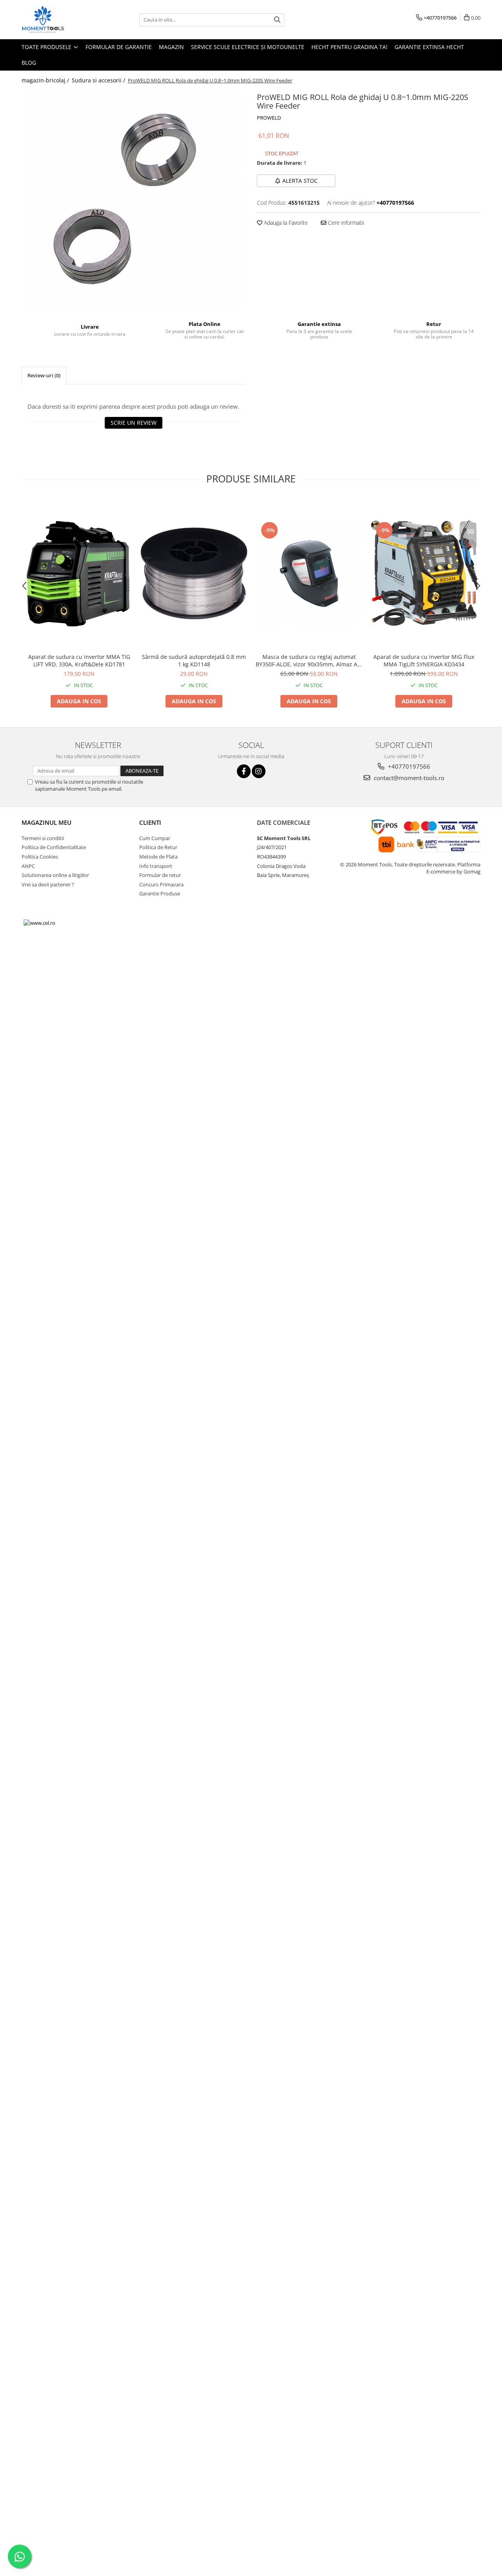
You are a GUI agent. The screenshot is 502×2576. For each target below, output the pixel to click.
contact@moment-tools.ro (408, 778)
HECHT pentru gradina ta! (349, 47)
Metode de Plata (158, 857)
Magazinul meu (46, 822)
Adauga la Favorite (285, 223)
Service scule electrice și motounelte (248, 47)
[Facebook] (244, 771)
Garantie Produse (160, 893)
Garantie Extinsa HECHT (429, 47)
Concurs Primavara (161, 884)
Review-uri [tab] (44, 375)
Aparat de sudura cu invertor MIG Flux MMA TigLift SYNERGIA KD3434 (424, 660)
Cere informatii (345, 223)
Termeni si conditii (43, 838)
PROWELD (269, 118)
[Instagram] (259, 771)
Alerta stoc (300, 181)
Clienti (150, 822)
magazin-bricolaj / (46, 80)
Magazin (171, 47)
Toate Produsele (47, 47)
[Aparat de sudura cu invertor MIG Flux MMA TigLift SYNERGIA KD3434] (424, 574)
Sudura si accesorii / (99, 80)
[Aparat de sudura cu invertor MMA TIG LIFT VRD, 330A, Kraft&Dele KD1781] (79, 574)
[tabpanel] (133, 200)
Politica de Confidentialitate (54, 847)
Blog (29, 63)
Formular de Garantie (119, 47)
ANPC (28, 866)
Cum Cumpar (155, 838)
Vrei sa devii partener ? (48, 884)
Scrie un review (134, 423)
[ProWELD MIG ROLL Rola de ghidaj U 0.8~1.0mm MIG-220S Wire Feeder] (133, 200)
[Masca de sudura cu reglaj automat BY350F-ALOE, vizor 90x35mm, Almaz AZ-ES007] (309, 574)
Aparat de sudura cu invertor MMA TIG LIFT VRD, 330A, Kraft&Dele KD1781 (79, 660)
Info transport (156, 866)
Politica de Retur (158, 847)
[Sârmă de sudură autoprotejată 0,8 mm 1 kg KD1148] (194, 573)
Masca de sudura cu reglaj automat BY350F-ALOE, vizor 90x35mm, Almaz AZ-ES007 (309, 660)
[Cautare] (277, 20)
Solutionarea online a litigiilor (55, 875)
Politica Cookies (40, 857)
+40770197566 (408, 766)
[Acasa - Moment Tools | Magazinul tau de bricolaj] (61, 20)
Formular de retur (160, 875)
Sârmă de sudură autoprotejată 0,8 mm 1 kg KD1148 (194, 660)
